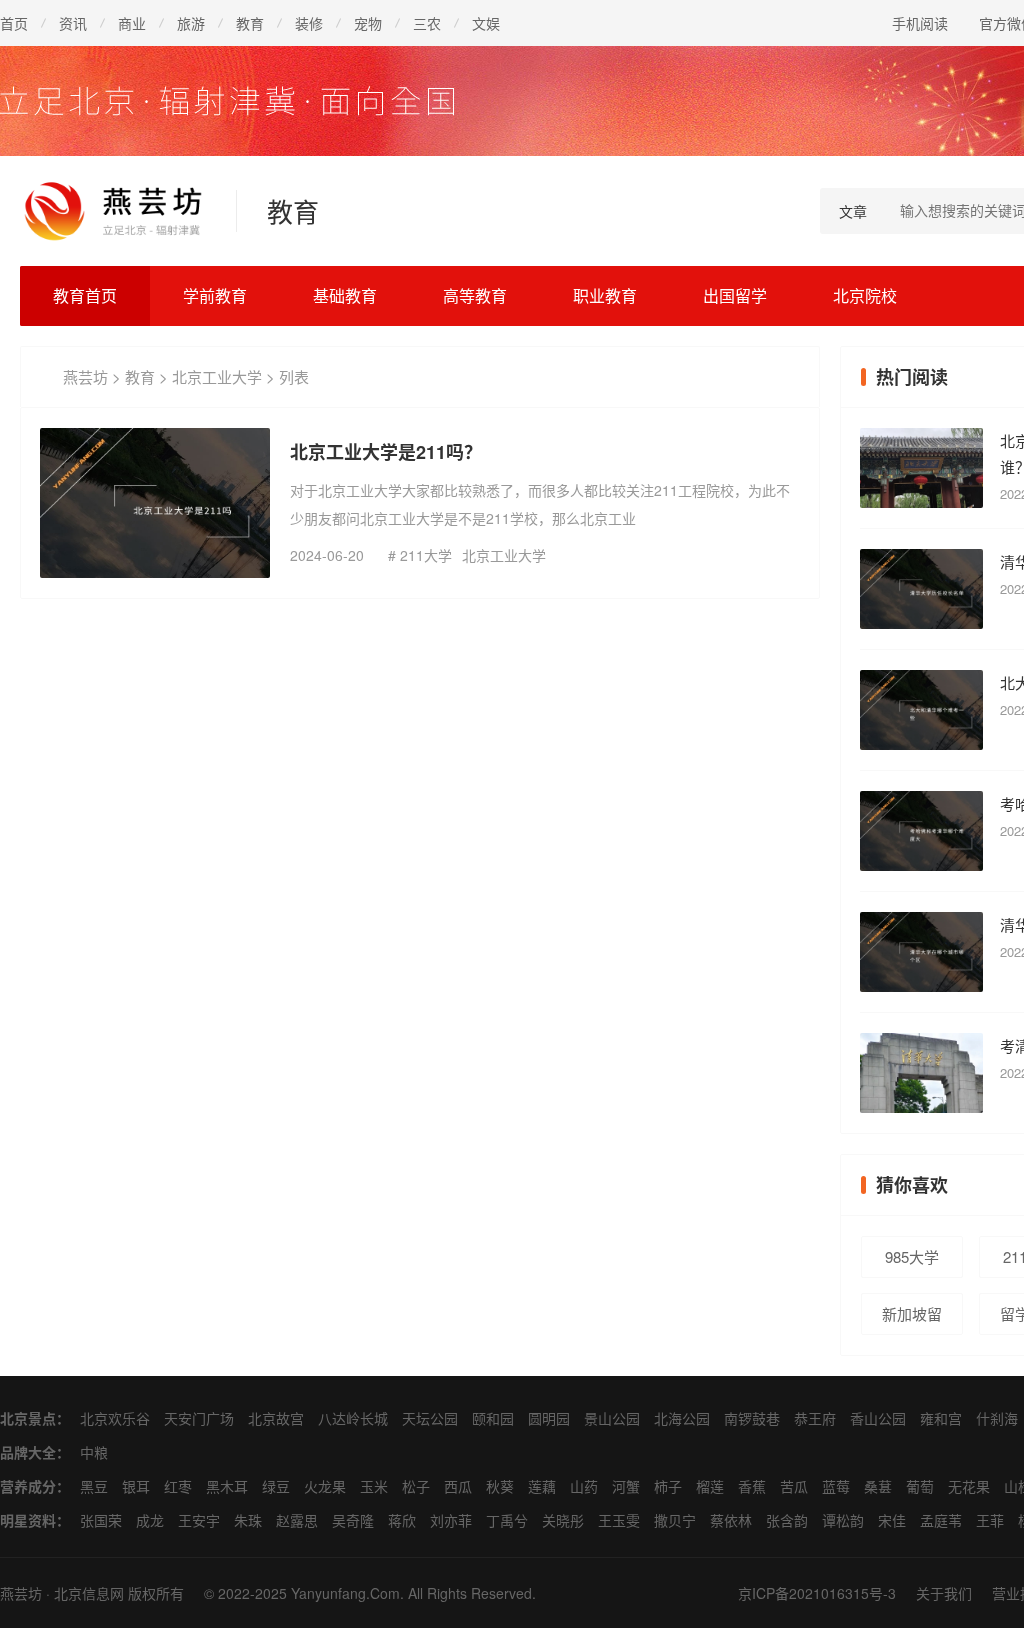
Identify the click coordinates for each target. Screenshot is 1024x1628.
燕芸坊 (85, 376)
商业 (132, 23)
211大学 (426, 555)
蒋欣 (402, 1520)
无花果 (969, 1486)
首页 (14, 23)
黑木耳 (227, 1486)
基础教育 (345, 295)
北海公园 (682, 1418)
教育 (250, 23)
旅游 (191, 23)
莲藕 (542, 1486)
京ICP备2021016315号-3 (817, 1593)
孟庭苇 (941, 1520)
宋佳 (892, 1520)
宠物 (368, 23)
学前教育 (215, 295)
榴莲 (710, 1486)
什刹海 (997, 1418)
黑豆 (94, 1486)
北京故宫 (276, 1418)
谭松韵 (843, 1520)
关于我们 (944, 1593)
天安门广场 (199, 1418)
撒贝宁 (675, 1520)
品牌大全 (28, 1452)
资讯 (73, 23)
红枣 (178, 1486)
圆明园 (549, 1418)
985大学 (912, 1256)
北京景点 (28, 1418)
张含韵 (787, 1520)
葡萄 (920, 1486)
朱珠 (248, 1520)
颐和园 (493, 1418)
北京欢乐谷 (115, 1418)
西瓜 (458, 1486)
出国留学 (735, 295)
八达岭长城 (353, 1418)
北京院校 (865, 295)
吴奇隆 (353, 1520)
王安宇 (199, 1520)
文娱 (486, 23)
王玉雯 (619, 1520)
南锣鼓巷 (752, 1418)
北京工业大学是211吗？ (386, 452)
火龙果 (325, 1486)
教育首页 (85, 295)
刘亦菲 (451, 1520)
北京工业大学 (217, 376)
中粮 (94, 1452)
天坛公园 (430, 1418)
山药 (584, 1486)
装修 (309, 23)
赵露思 (297, 1520)
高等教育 (475, 295)
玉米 (374, 1486)
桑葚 (878, 1486)
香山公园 (878, 1418)
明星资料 (28, 1520)
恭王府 (815, 1418)
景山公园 (612, 1418)
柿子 (668, 1486)
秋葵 (500, 1486)
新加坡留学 (912, 1319)
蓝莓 (836, 1486)
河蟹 (626, 1486)
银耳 (136, 1486)
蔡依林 (731, 1520)
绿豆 (276, 1486)
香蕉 (752, 1486)
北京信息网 (89, 1593)
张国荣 (101, 1520)
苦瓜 (794, 1486)
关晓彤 (563, 1520)
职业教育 (605, 295)
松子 (416, 1486)
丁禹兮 (507, 1520)
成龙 (150, 1520)
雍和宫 (941, 1418)
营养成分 (28, 1486)
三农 (427, 23)
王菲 (990, 1520)
